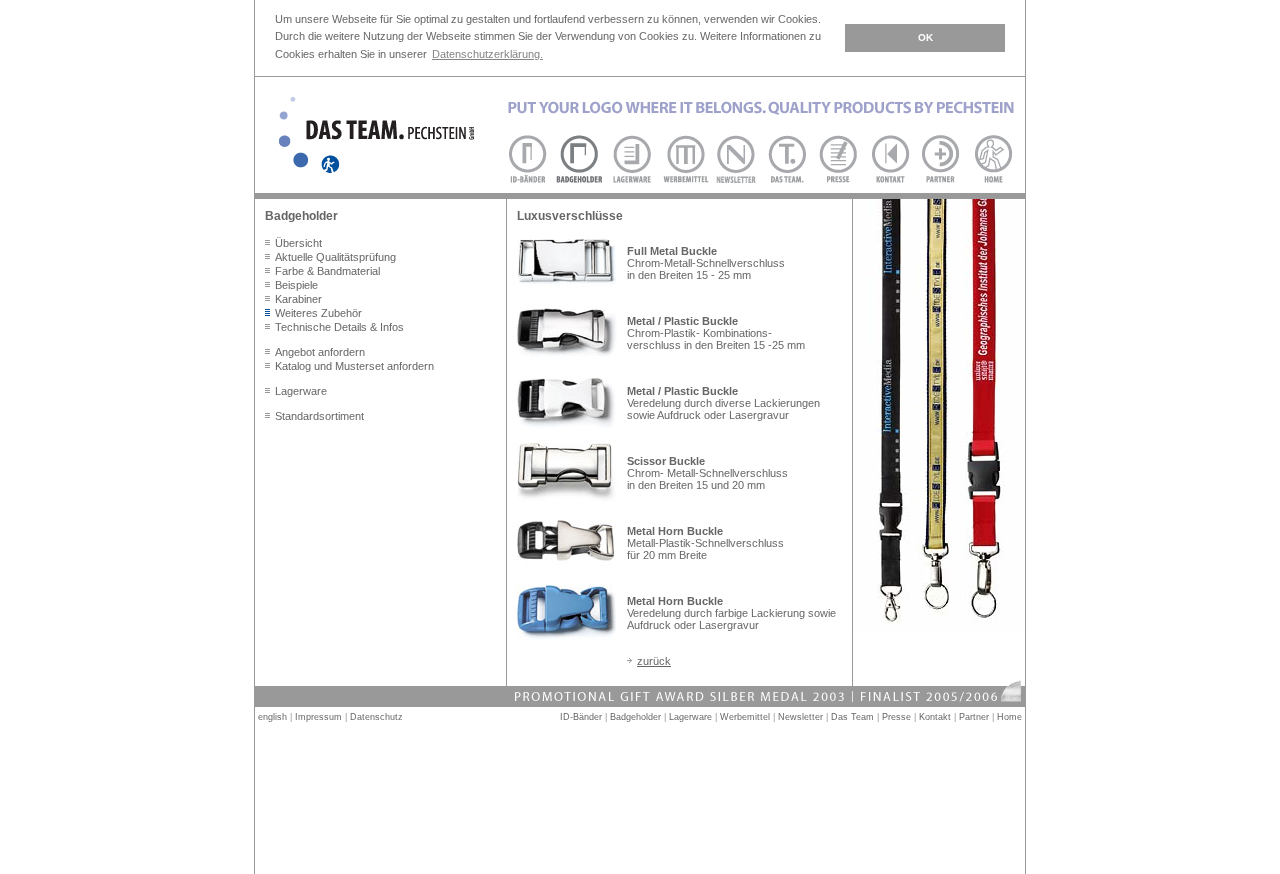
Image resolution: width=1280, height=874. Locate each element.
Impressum (318, 717)
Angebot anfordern (320, 352)
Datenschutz (376, 717)
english (272, 717)
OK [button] (925, 37)
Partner (974, 717)
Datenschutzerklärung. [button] (487, 54)
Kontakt (935, 717)
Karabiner (298, 299)
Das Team (852, 717)
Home (1009, 717)
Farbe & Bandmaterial (327, 271)
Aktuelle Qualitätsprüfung (335, 257)
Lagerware (301, 391)
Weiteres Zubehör (318, 313)
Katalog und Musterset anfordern (354, 366)
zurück (654, 661)
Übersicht (298, 243)
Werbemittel (745, 717)
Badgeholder (635, 717)
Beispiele (296, 285)
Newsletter (800, 717)
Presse (896, 717)
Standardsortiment (319, 416)
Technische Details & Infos (339, 327)
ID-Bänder (581, 717)
